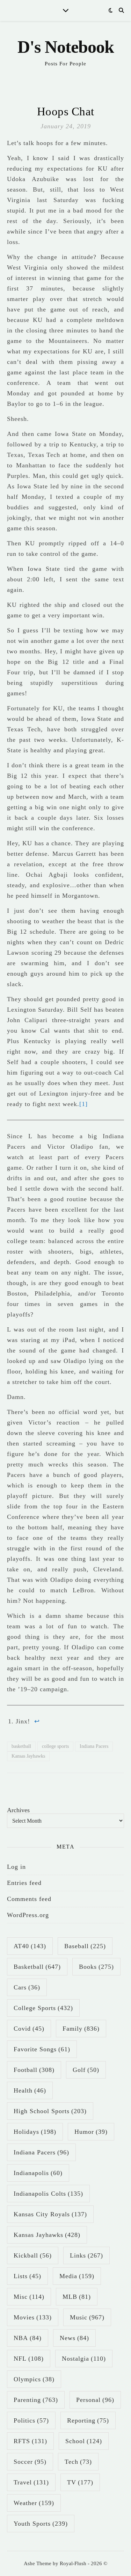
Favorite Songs (42, 2049)
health (30, 2090)
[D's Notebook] (65, 52)
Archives (18, 1810)
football (34, 2070)
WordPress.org (28, 1915)
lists (27, 2276)
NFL (29, 2359)
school (84, 2441)
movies (33, 2317)
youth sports (41, 2524)
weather (34, 2503)
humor (91, 2132)
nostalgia (84, 2359)
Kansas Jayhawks (28, 1756)
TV (80, 2482)
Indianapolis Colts (48, 2194)
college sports (55, 1746)
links (86, 2255)
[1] (83, 1104)
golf (86, 2070)
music (87, 2317)
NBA (28, 2338)
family (81, 2029)
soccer (30, 2462)
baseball (85, 1946)
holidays (35, 2132)
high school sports (50, 2111)
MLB (77, 2297)
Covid (29, 2029)
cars (27, 1987)
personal (95, 2400)
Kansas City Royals (50, 2214)
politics (31, 2420)
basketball (21, 1746)
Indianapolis (38, 2173)
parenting (36, 2400)
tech (78, 2462)
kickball (33, 2255)
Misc (29, 2297)
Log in (16, 1867)
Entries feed (24, 1883)
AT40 (30, 1946)
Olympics (34, 2379)
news (74, 2338)
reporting (88, 2420)
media (77, 2276)
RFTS (30, 2441)
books (96, 1967)
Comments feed (29, 1899)
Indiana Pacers (94, 1746)
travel (31, 2482)
